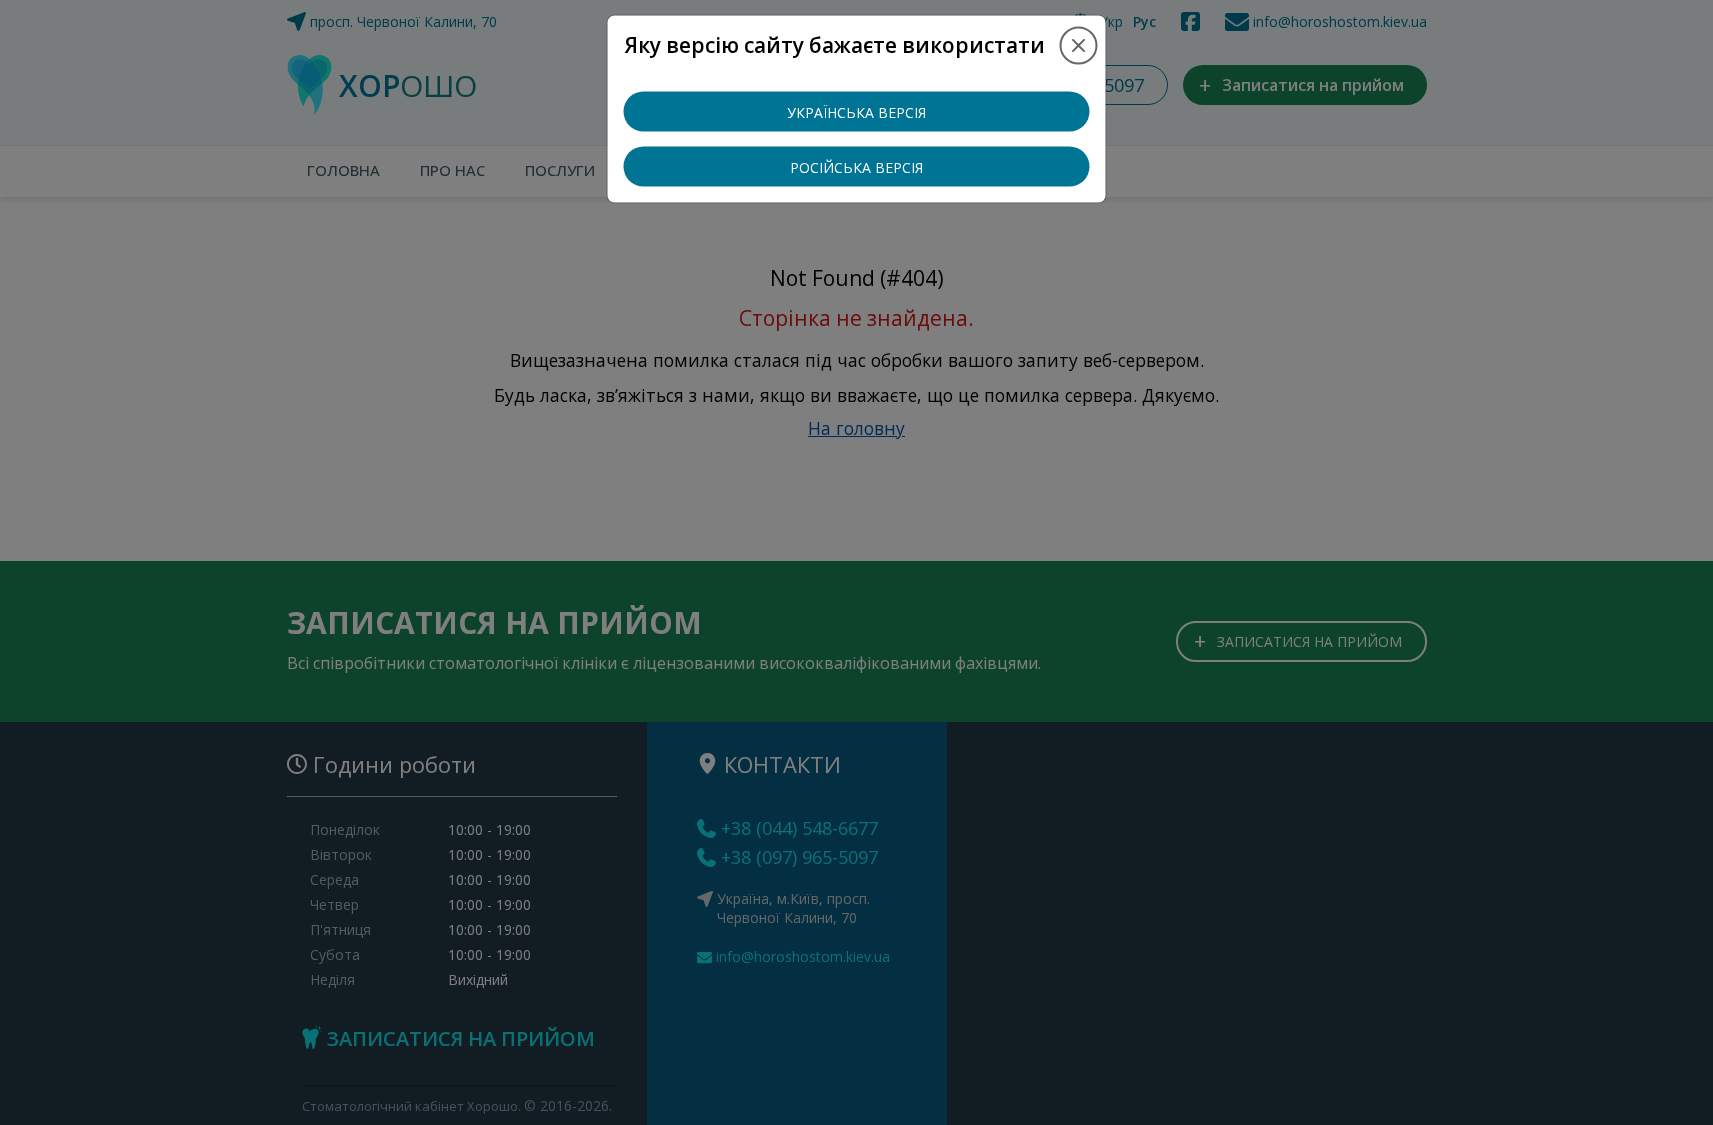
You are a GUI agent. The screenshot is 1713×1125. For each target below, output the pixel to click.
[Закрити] (1078, 45)
